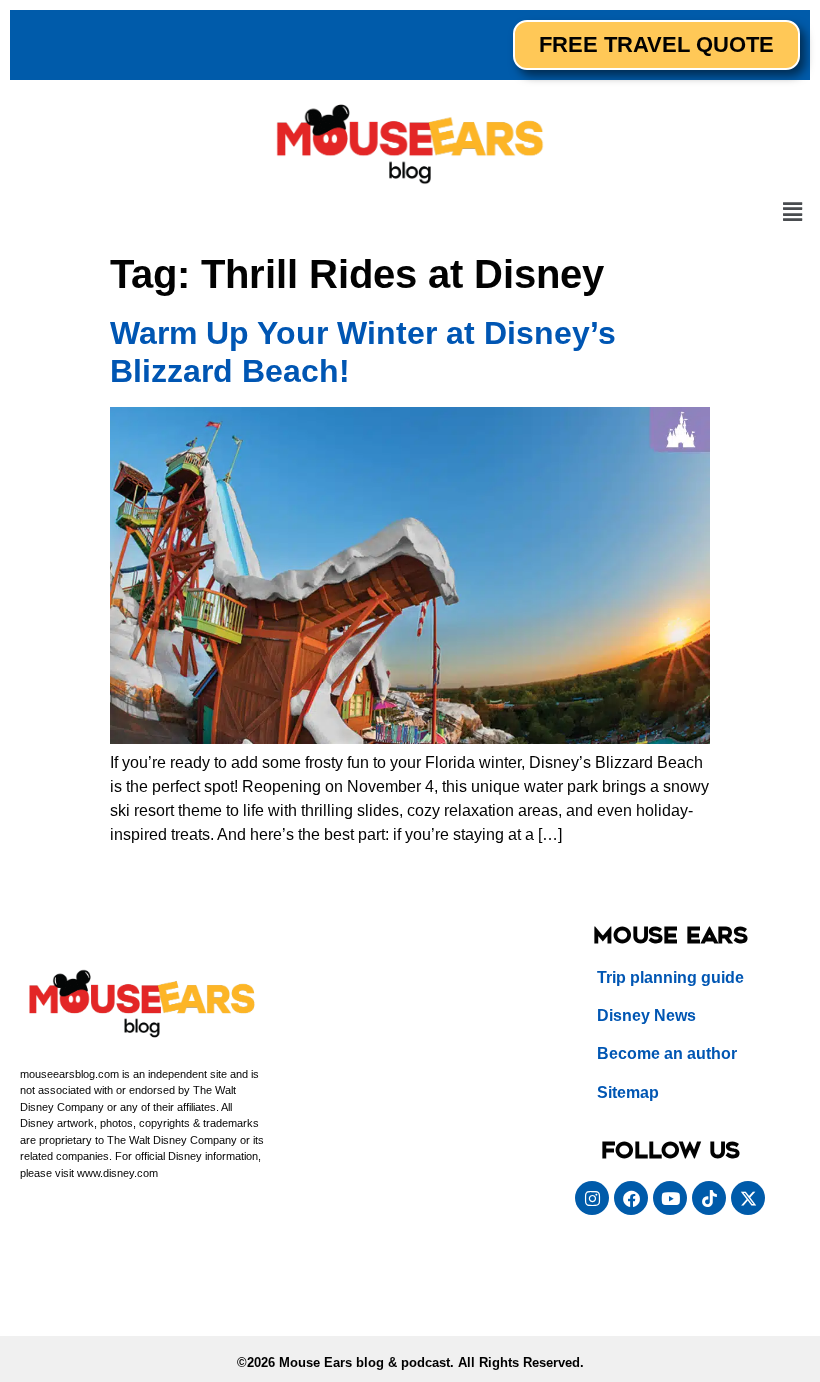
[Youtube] (670, 1198)
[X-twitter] (748, 1198)
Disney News (646, 1015)
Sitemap (628, 1092)
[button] (793, 213)
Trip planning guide (670, 977)
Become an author (667, 1053)
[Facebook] (631, 1198)
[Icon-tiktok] (709, 1198)
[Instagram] (592, 1198)
